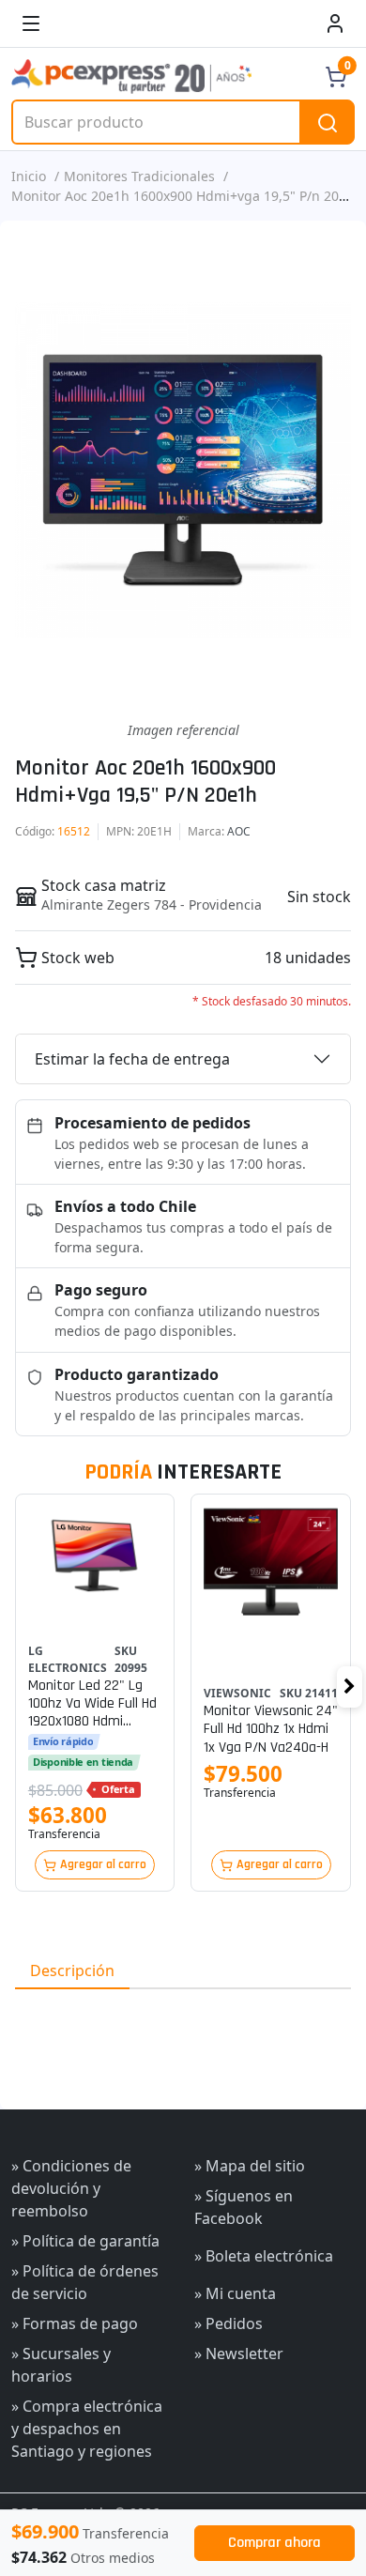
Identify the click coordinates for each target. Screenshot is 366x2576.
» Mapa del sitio (250, 2166)
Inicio (29, 176)
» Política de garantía (85, 2241)
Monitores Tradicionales (139, 176)
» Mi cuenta (235, 2293)
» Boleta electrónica (264, 2256)
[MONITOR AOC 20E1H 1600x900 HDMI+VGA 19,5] (183, 470)
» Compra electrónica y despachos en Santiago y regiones (87, 2429)
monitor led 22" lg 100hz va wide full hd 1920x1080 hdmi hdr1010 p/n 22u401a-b (92, 1704)
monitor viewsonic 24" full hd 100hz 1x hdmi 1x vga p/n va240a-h (271, 1729)
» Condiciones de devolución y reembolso (71, 2188)
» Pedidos (229, 2323)
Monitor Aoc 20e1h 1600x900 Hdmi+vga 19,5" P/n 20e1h (187, 196)
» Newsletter (239, 2354)
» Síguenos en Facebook (244, 2207)
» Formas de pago (75, 2323)
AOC (239, 831)
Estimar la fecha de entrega (132, 1059)
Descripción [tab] (72, 1970)
